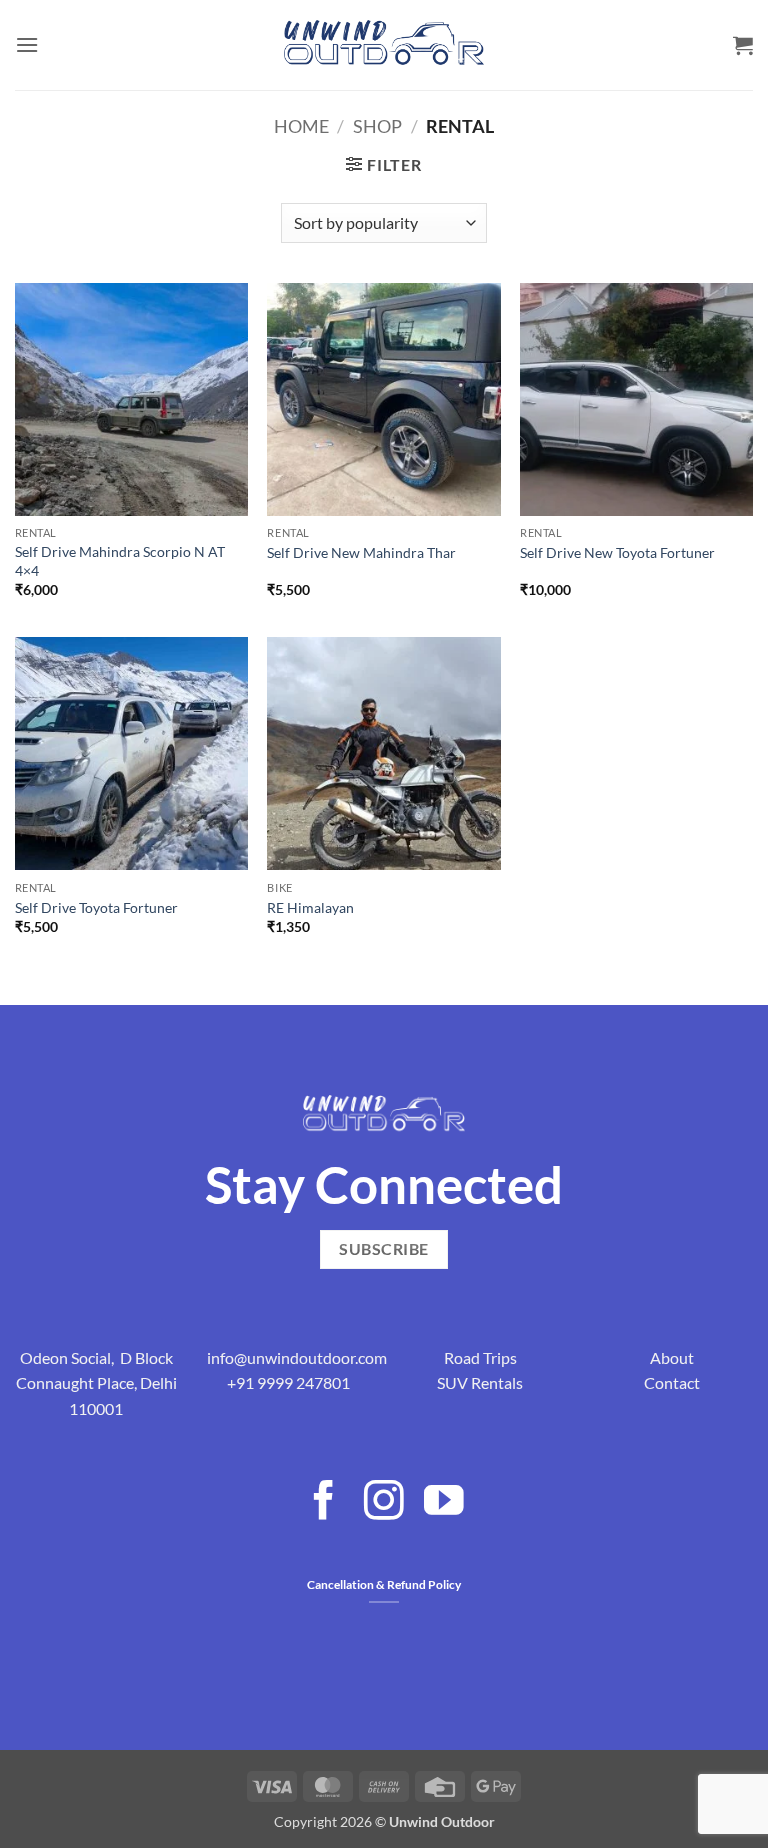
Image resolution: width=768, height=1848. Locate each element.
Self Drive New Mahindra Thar (361, 552)
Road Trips (480, 1357)
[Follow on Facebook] (324, 1503)
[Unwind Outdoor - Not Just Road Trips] (384, 44)
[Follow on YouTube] (444, 1503)
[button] (27, 44)
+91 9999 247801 (288, 1382)
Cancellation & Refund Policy (384, 1584)
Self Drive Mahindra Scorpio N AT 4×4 (120, 561)
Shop (377, 126)
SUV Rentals (480, 1382)
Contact (672, 1382)
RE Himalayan (310, 907)
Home (301, 126)
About (672, 1357)
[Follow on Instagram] (384, 1503)
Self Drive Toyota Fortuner (96, 907)
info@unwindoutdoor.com (297, 1357)
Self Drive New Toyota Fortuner (617, 552)
